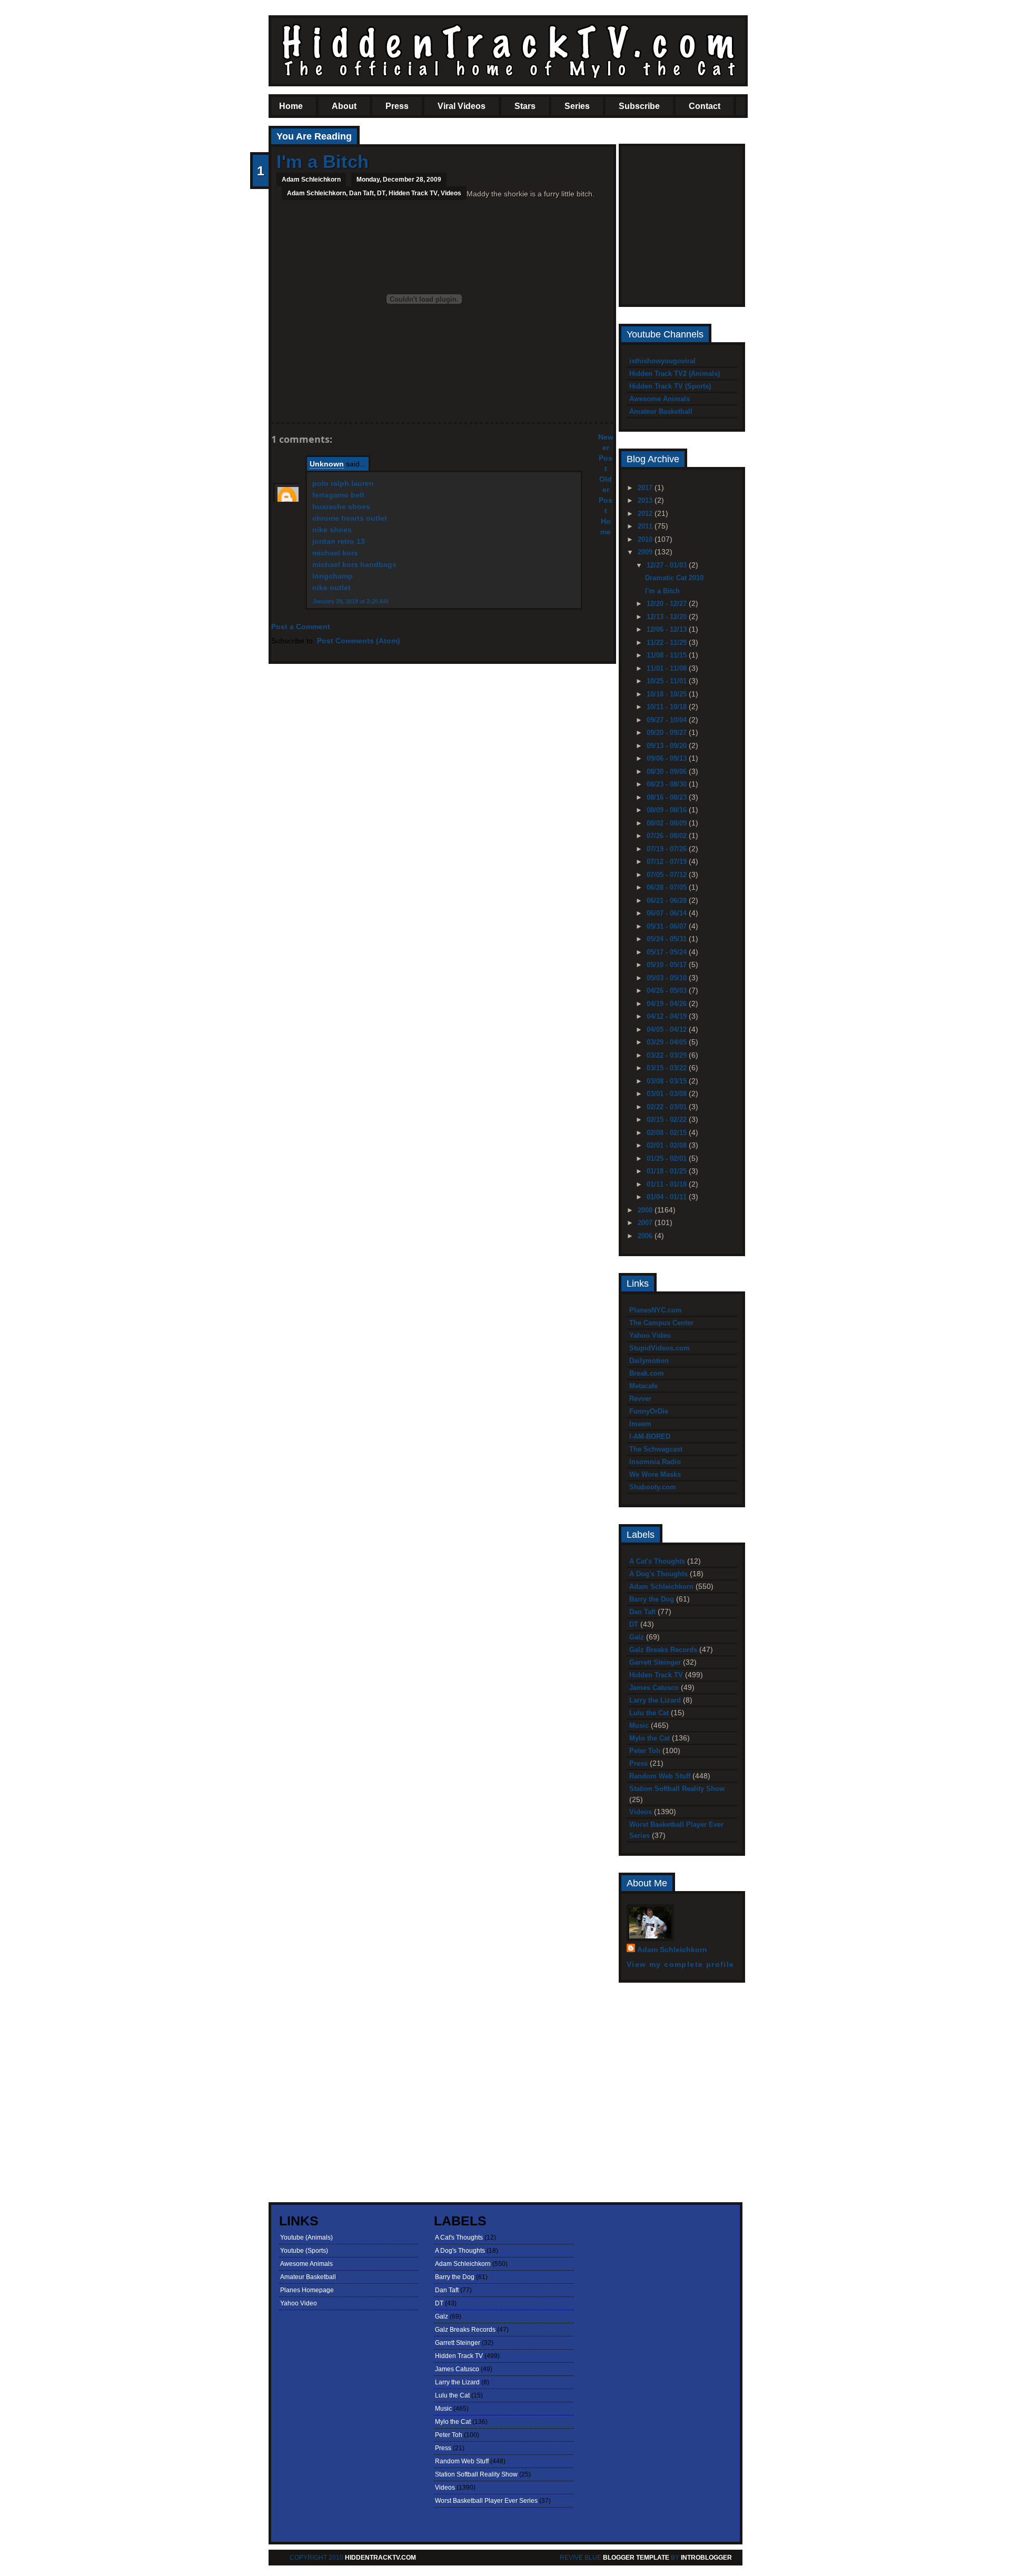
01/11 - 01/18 (668, 1184)
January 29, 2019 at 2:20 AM (350, 601)
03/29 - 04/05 (668, 1042)
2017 (646, 488)
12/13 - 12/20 (668, 617)
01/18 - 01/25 (668, 1171)
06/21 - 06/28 (668, 901)
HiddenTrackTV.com (380, 2558)
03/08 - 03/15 (668, 1081)
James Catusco (654, 1688)
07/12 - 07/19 (668, 862)
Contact (705, 106)
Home (291, 106)
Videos (451, 193)
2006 (646, 1236)
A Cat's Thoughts (657, 1561)
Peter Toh (645, 1751)
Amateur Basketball (661, 411)
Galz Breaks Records (663, 1650)
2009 (646, 552)
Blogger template (636, 2558)
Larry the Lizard (655, 1700)
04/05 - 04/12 (668, 1030)
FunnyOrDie (649, 1411)
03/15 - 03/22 (668, 1068)
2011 (646, 526)
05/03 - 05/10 (668, 978)
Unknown (327, 464)
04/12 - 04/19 (668, 1016)
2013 (646, 500)
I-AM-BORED (650, 1436)
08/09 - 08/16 (668, 810)
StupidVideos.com (660, 1348)
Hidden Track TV (413, 193)
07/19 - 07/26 (668, 849)
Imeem (640, 1424)
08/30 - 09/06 (668, 772)
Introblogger (706, 2558)
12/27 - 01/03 (668, 565)
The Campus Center (661, 1323)
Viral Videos (462, 106)
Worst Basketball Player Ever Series (486, 2501)
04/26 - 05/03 (668, 991)
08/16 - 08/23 (668, 797)
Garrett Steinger (655, 1662)
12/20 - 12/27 (668, 604)
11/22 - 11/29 (668, 643)
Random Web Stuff (660, 1776)
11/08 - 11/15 (668, 655)
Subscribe (639, 106)
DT (381, 193)
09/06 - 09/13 (668, 758)
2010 (646, 539)
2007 (646, 1223)
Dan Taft (361, 193)
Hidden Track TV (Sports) (670, 386)
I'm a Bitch (323, 161)
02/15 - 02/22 (668, 1120)
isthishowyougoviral (662, 361)
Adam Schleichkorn (316, 193)
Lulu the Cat (649, 1713)
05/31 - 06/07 (668, 926)
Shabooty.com (653, 1487)
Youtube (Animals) (306, 2237)
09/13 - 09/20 (668, 746)
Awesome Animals (660, 399)
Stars (525, 106)
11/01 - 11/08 (668, 668)
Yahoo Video (650, 1335)
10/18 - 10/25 (668, 694)
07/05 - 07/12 (668, 875)
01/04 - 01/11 (668, 1197)
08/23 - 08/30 (668, 784)
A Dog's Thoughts (658, 1574)
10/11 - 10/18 (668, 707)
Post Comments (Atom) (359, 641)
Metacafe (643, 1386)
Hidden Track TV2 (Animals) (675, 374)
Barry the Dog (652, 1599)
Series (577, 106)
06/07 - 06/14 (668, 913)
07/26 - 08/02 (668, 836)
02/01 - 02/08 (668, 1145)
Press (397, 106)
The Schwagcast (656, 1449)
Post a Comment (301, 626)
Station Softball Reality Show (677, 1789)
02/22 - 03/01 (668, 1107)
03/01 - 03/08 (668, 1094)
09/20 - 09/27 (668, 733)
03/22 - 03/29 (668, 1055)
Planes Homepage (307, 2290)
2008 (646, 1210)
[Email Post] (277, 404)
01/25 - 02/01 (668, 1158)
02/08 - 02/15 (668, 1133)
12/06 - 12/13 (668, 629)
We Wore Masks (655, 1474)
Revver (640, 1399)
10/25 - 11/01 (668, 681)
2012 (646, 514)
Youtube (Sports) (304, 2251)
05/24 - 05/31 (668, 939)
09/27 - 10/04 (668, 720)
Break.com (647, 1373)
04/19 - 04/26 (668, 1004)
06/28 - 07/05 (668, 887)
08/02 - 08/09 (668, 823)
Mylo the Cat (650, 1738)
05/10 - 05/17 (668, 965)
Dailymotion (649, 1361)
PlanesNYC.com (656, 1310)
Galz (637, 1637)
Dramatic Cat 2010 (674, 578)
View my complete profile (681, 1964)
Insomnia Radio (655, 1462)
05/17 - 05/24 (668, 952)
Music (639, 1725)
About (344, 106)
